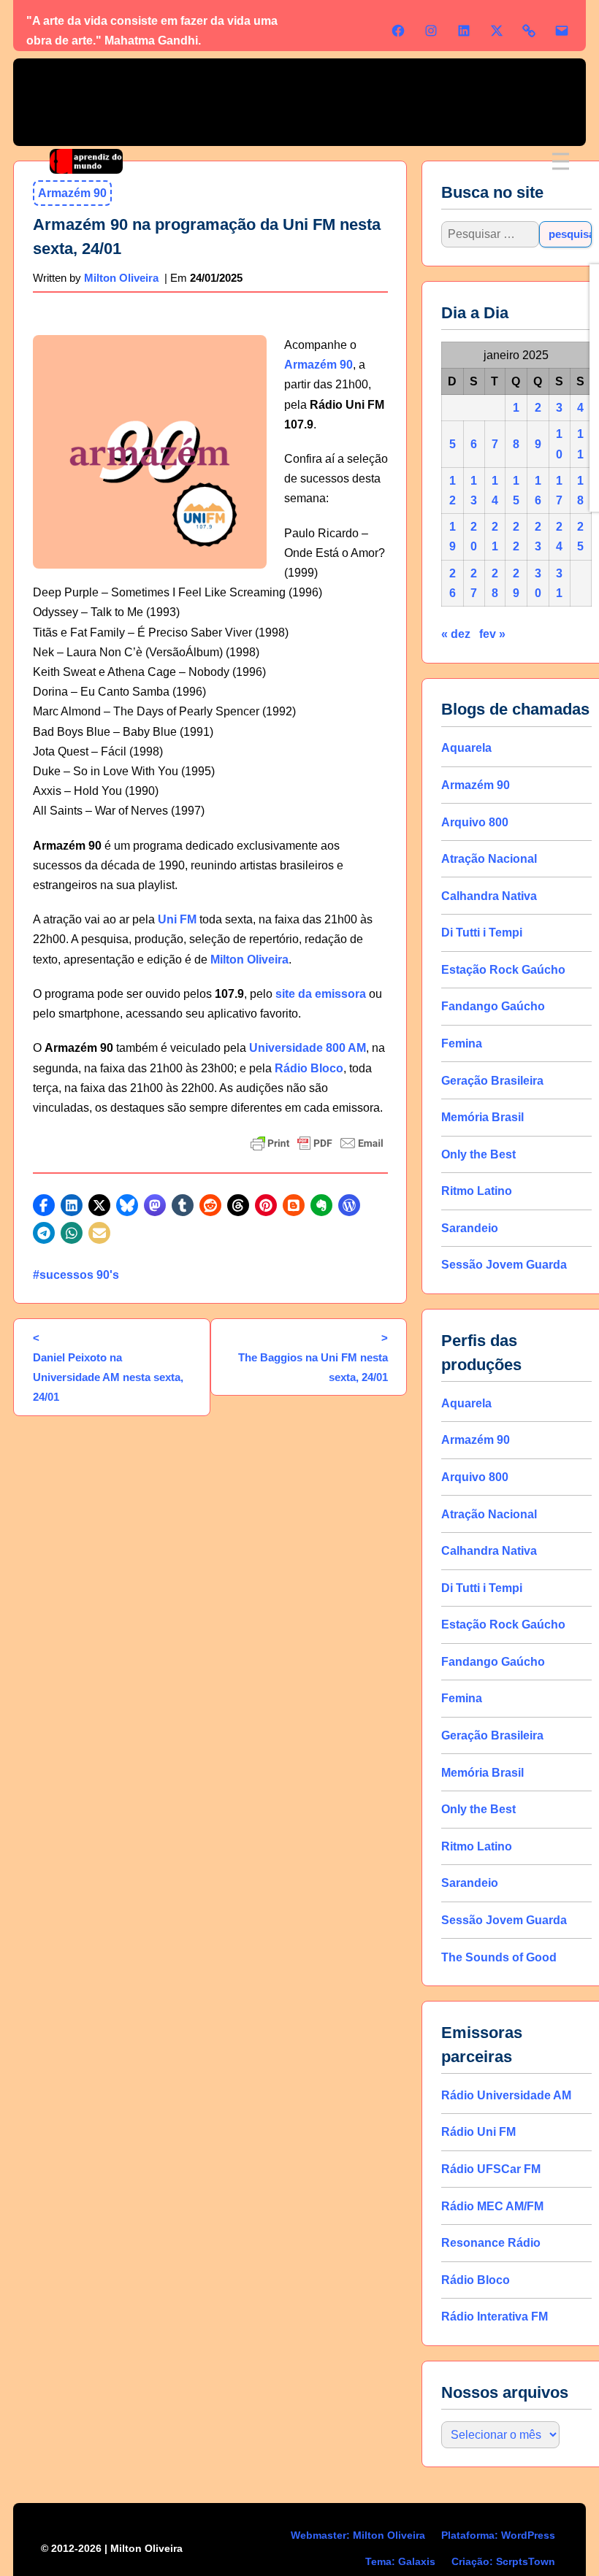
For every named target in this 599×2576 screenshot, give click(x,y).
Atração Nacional (489, 859)
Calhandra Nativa (489, 896)
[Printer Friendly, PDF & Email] (317, 1143)
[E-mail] (562, 31)
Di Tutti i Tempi (482, 933)
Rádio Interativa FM (495, 2317)
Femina (462, 1043)
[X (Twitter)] (497, 31)
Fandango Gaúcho (493, 1006)
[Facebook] (398, 31)
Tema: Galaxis (400, 2561)
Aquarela (466, 748)
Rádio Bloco (309, 1068)
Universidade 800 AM (308, 1048)
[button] (44, 1205)
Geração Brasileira (492, 1081)
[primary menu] (561, 162)
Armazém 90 (318, 365)
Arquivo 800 (475, 822)
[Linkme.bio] (529, 31)
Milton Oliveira (121, 278)
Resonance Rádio (491, 2243)
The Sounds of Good (499, 1957)
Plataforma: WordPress (498, 2535)
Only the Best (478, 1154)
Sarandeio (470, 1228)
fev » (492, 634)
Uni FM (177, 919)
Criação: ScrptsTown (503, 2561)
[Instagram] (431, 31)
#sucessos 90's (76, 1275)
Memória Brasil (482, 1117)
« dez (456, 634)
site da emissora (321, 994)
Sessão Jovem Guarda (504, 1265)
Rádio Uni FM (478, 2132)
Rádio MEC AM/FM (492, 2206)
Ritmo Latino (477, 1191)
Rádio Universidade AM (506, 2095)
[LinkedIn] (464, 31)
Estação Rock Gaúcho (503, 970)
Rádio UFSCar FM (491, 2169)
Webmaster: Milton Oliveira (358, 2535)
